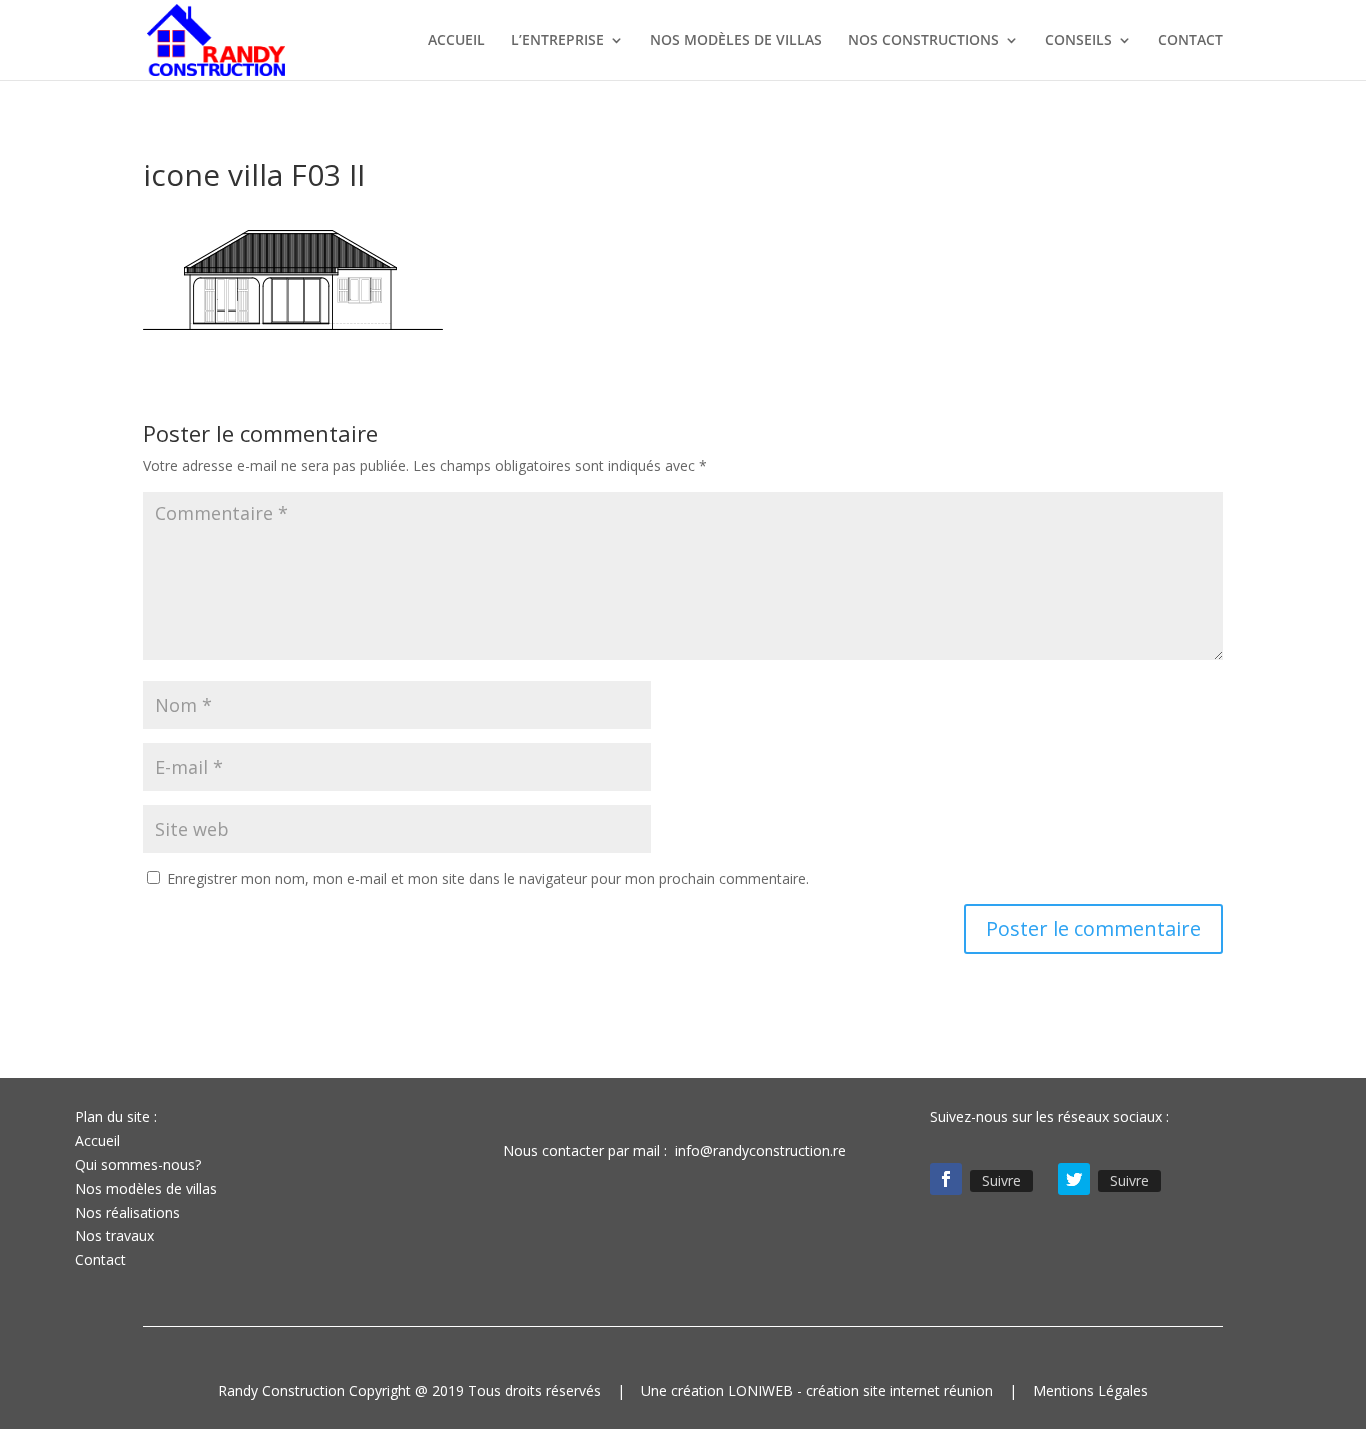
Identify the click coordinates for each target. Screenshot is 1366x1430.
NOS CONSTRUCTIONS (923, 41)
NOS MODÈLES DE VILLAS (736, 41)
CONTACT (1190, 41)
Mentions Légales (1090, 1390)
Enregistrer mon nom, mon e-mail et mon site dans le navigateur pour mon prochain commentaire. (488, 878)
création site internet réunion (899, 1390)
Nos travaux (114, 1235)
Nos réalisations (127, 1212)
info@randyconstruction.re (760, 1150)
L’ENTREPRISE (557, 41)
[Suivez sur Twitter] (1074, 1179)
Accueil (97, 1140)
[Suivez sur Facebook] (946, 1179)
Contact (100, 1259)
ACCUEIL (456, 41)
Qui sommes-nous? (138, 1164)
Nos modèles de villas (146, 1188)
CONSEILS (1078, 41)
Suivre (1001, 1180)
